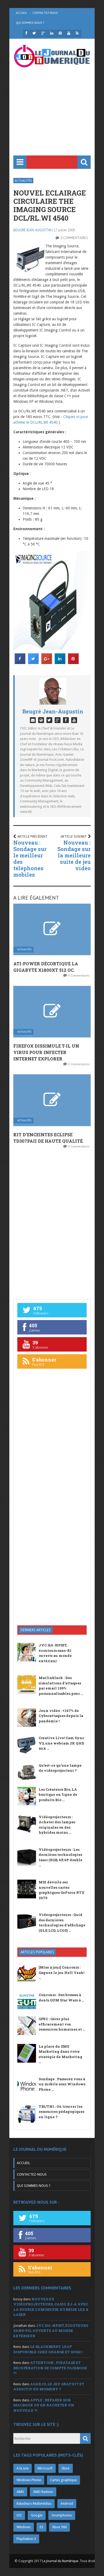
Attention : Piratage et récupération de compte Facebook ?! (50, 2368)
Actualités (23, 180)
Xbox (66, 2468)
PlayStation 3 (26, 2539)
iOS (19, 2515)
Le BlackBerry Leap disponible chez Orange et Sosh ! (48, 2349)
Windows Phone (29, 2480)
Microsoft (45, 2468)
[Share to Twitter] (33, 662)
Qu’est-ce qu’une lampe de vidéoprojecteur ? (60, 1768)
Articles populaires (37, 1952)
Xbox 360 (59, 2527)
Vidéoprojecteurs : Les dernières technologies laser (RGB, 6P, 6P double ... (61, 1857)
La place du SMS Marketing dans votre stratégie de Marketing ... (61, 2054)
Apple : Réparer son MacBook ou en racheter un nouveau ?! (44, 2405)
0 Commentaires (74, 238)
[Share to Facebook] (20, 662)
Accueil (22, 13)
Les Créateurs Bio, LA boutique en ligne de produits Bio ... (58, 1795)
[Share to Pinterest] (73, 662)
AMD (20, 2492)
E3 (41, 2527)
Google (37, 2515)
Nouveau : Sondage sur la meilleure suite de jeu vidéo (74, 855)
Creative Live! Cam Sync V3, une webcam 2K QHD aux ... (61, 1743)
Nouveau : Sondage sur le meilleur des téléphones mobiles (30, 858)
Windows (24, 2527)
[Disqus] (52, 1223)
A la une (23, 2468)
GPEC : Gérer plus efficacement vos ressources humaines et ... (62, 2024)
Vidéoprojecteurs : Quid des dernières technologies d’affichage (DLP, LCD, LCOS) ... (62, 1923)
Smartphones (62, 2515)
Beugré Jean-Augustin (32, 230)
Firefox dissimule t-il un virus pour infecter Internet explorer (46, 1052)
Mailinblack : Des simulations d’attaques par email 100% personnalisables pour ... (61, 1686)
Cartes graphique (63, 2480)
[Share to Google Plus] (47, 662)
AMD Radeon (43, 2492)
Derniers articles (36, 1630)
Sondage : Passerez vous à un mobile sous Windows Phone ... (62, 2084)
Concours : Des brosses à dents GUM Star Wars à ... (61, 1997)
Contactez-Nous (45, 13)
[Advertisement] (52, 119)
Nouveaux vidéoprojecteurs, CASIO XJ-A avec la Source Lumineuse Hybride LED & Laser (51, 2307)
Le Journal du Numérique (60, 2561)
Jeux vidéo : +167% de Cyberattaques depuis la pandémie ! (61, 1716)
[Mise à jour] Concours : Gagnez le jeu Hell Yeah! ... (61, 1972)
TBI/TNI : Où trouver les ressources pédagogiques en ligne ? (61, 2112)
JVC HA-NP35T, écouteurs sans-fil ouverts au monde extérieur (55, 1653)
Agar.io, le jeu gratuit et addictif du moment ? (49, 2387)
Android (67, 2503)
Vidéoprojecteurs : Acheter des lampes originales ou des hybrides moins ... (57, 1825)
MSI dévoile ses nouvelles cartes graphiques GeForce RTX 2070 (62, 1890)
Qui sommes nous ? (30, 23)
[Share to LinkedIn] (60, 662)
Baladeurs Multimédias (34, 2503)
